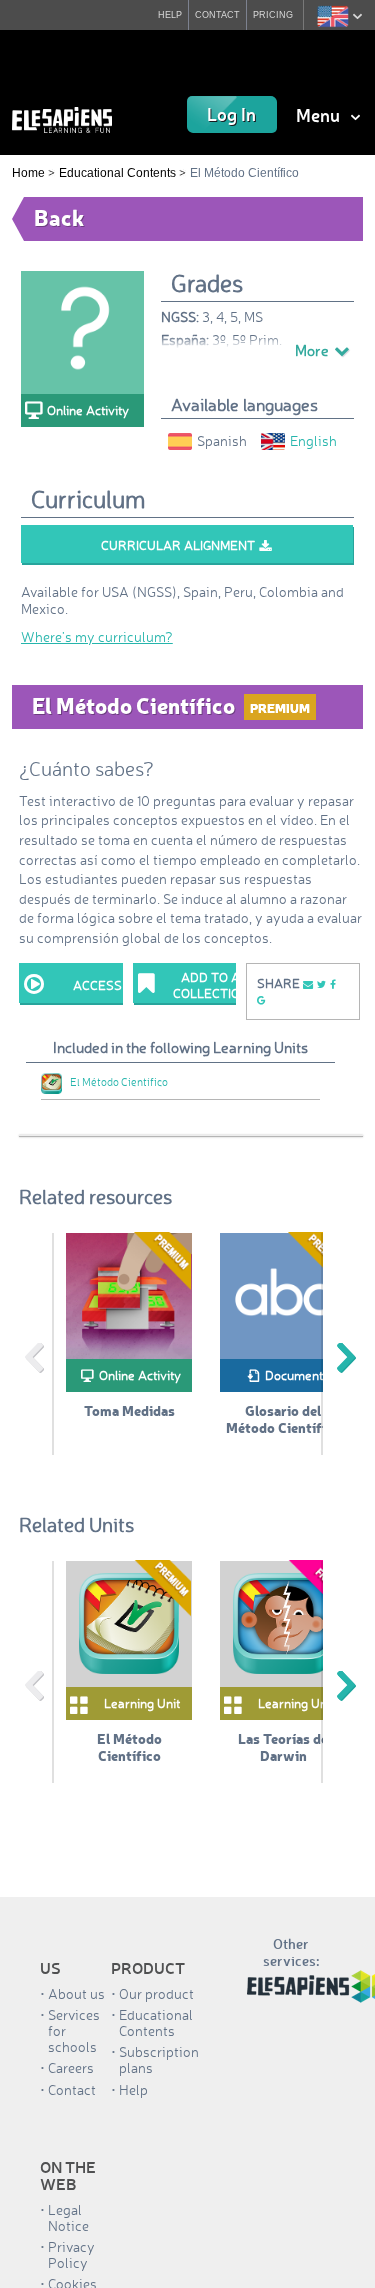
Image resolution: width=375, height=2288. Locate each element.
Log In (231, 114)
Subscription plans (159, 2059)
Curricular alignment (178, 545)
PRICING (272, 14)
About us (76, 1993)
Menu (320, 115)
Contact (72, 2089)
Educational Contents (117, 173)
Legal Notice (68, 2217)
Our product (156, 1993)
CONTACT (214, 14)
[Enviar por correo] (308, 983)
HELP (164, 14)
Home (28, 173)
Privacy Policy (71, 2254)
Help (133, 2089)
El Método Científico (119, 1082)
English (313, 440)
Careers (71, 2067)
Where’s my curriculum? (97, 636)
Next (346, 1358)
